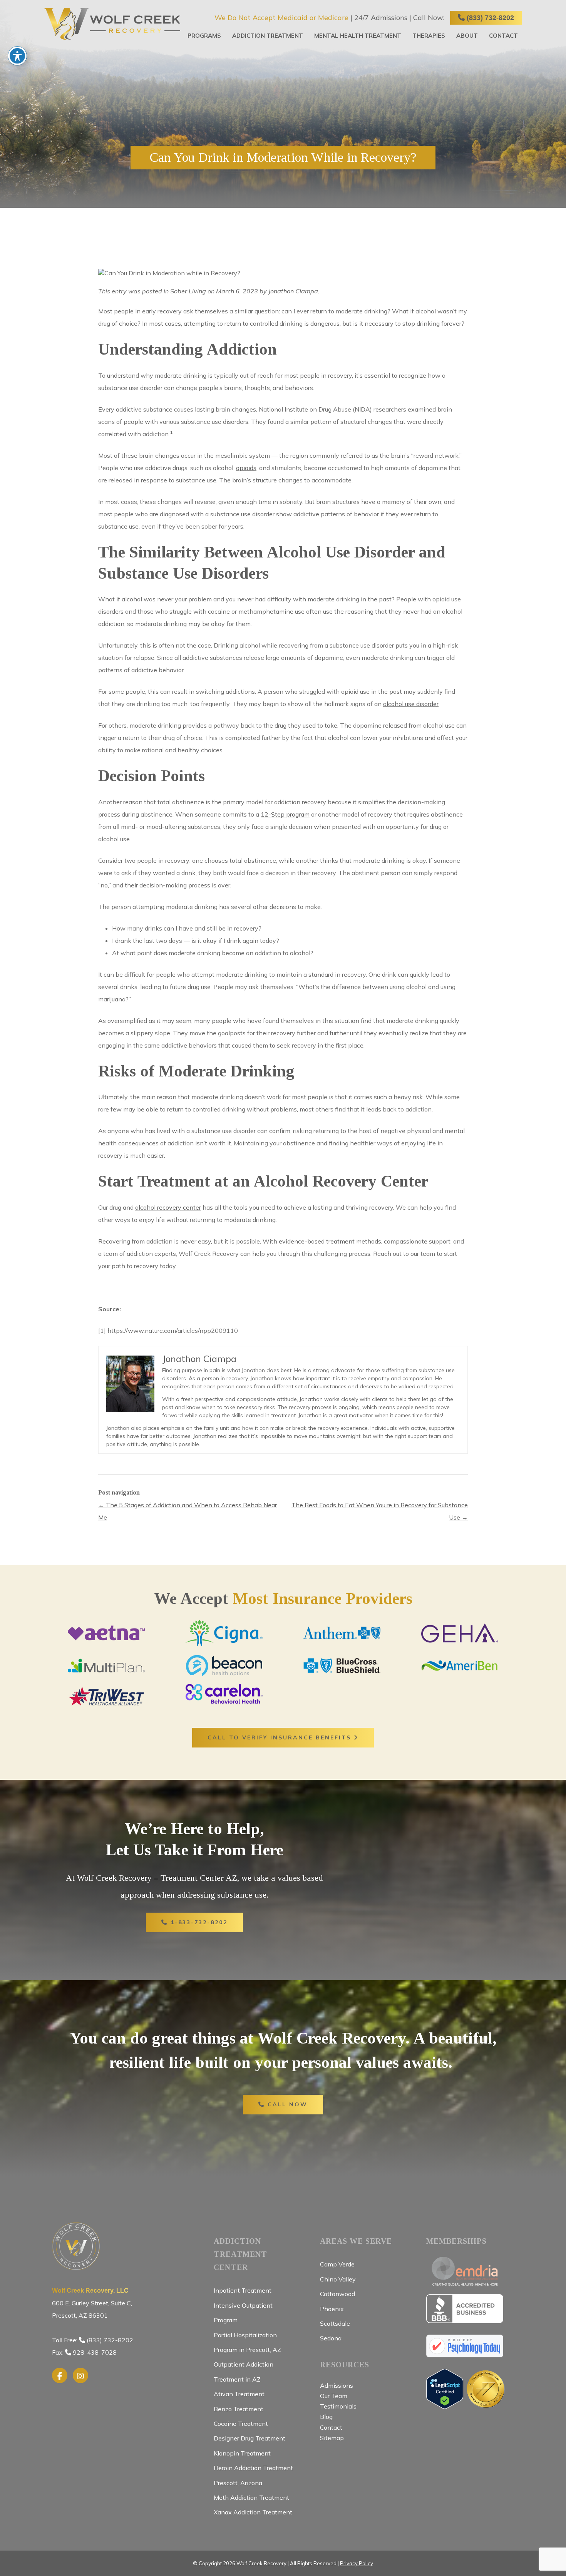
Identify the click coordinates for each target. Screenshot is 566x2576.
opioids (246, 468)
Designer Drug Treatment (250, 2438)
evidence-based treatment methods (330, 1241)
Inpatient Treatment (243, 2290)
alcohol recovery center (168, 1207)
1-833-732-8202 (198, 1922)
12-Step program (285, 814)
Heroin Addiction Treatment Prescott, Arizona (253, 2475)
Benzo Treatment (239, 2409)
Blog (326, 2417)
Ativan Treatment (239, 2394)
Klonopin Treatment (242, 2453)
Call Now (286, 2104)
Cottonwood (337, 2294)
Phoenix (332, 2309)
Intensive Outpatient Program (243, 2313)
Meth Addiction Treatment (251, 2497)
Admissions (337, 2385)
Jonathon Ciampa (293, 291)
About (467, 36)
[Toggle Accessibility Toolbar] (17, 56)
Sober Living (188, 291)
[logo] (112, 24)
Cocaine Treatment (241, 2424)
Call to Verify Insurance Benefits (281, 1737)
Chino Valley (338, 2279)
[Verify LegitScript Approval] (445, 2405)
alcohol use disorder (411, 704)
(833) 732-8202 (489, 18)
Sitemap (332, 2438)
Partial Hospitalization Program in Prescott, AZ (247, 2342)
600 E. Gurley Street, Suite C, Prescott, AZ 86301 (92, 2303)
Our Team (334, 2396)
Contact (503, 36)
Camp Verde (337, 2264)
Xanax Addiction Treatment (253, 2512)
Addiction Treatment (268, 36)
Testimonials (338, 2406)
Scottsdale (335, 2323)
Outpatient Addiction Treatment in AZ (244, 2372)
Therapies (429, 36)
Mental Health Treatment (358, 36)
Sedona (331, 2338)
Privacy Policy (357, 2563)
